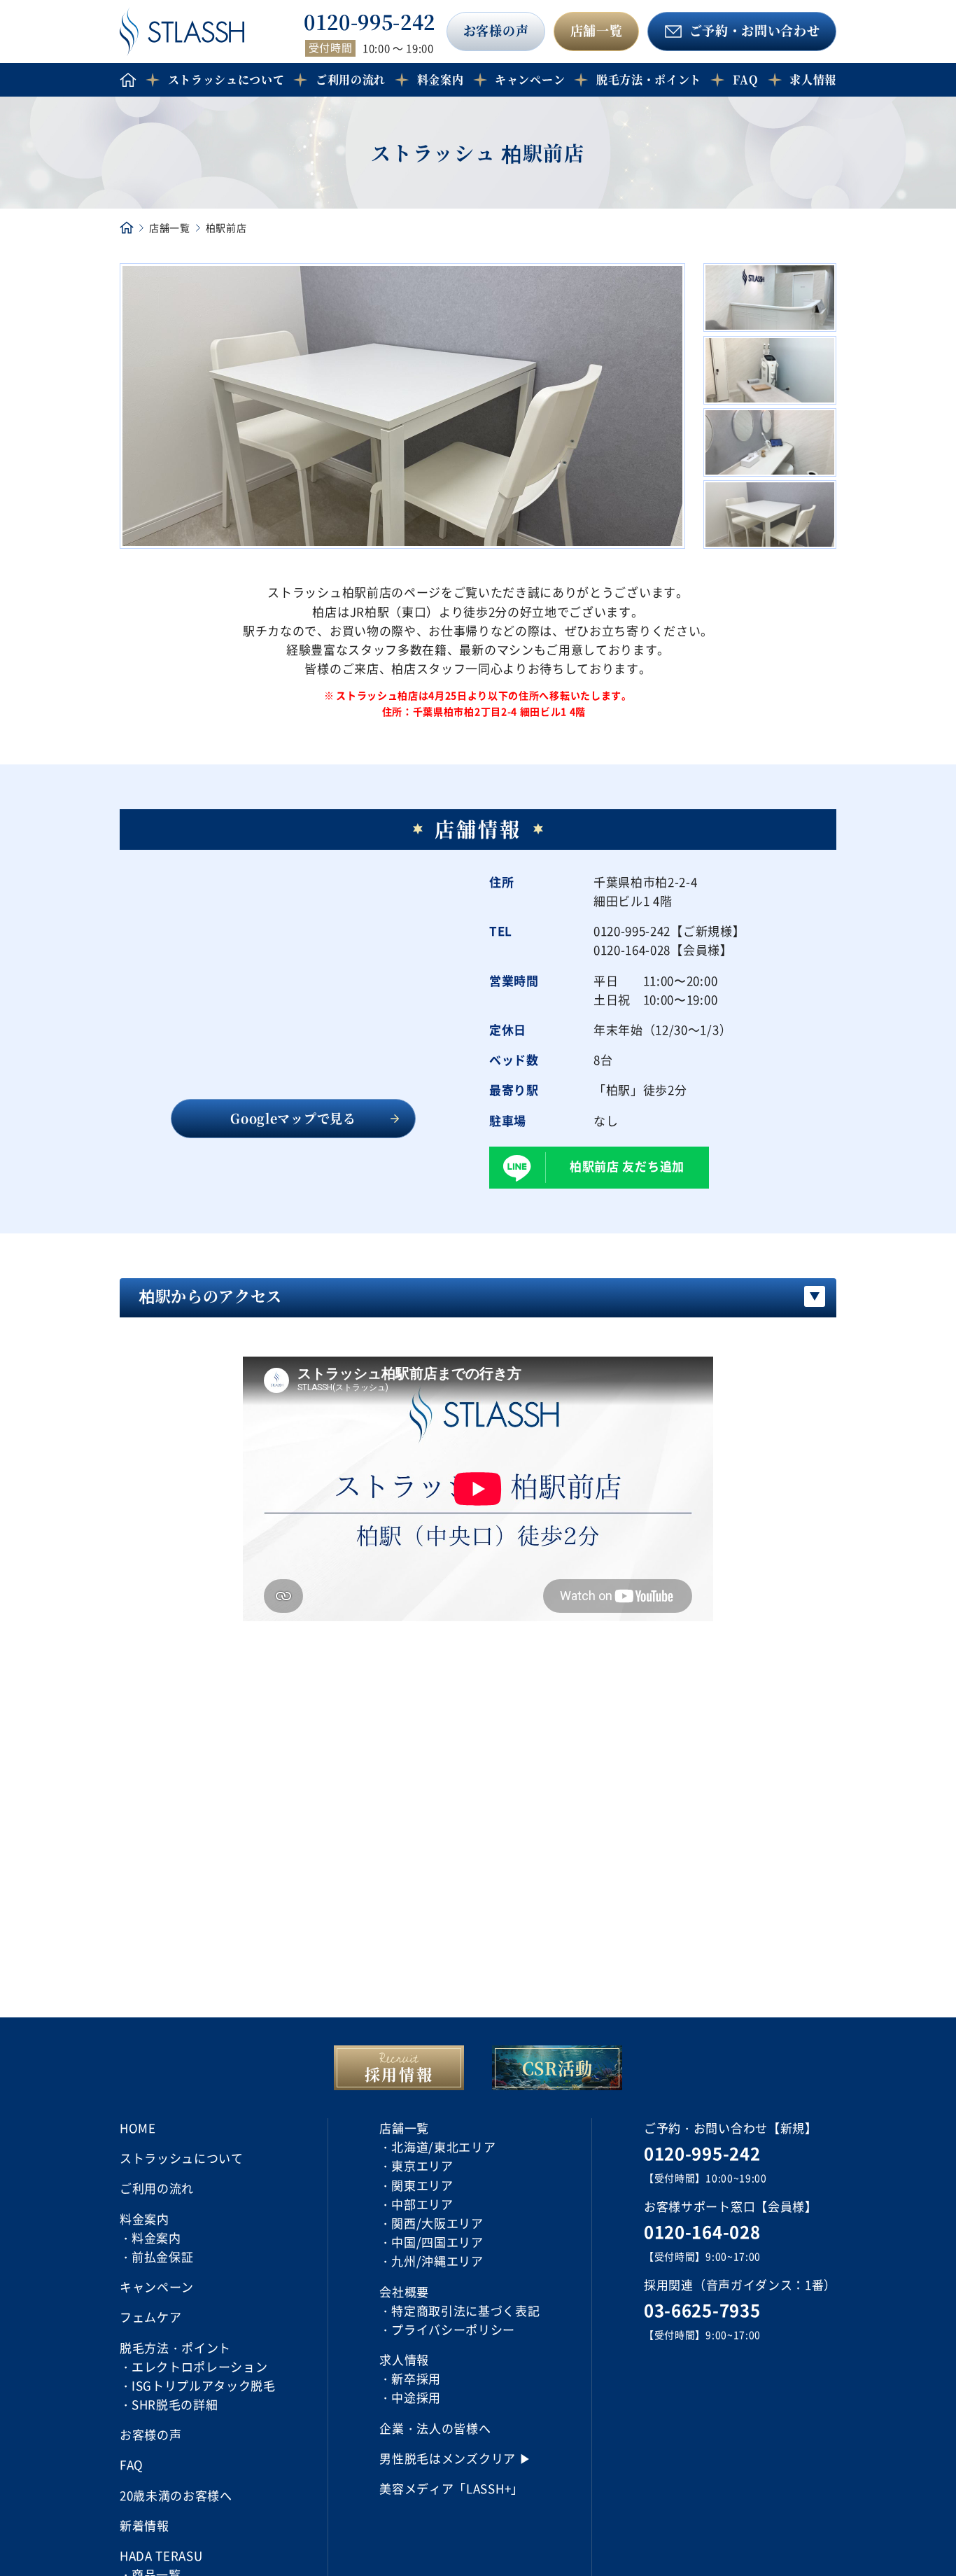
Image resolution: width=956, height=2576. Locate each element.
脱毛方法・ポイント (649, 79)
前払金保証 (162, 2256)
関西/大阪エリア (437, 2223)
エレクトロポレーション (199, 2366)
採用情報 (399, 2074)
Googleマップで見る (293, 1118)
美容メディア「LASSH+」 (451, 2488)
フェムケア (150, 2317)
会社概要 (404, 2291)
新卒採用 (416, 2378)
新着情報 (145, 2525)
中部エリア (422, 2204)
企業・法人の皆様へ (435, 2428)
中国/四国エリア (437, 2242)
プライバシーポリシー (453, 2329)
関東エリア (422, 2185)
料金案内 (156, 2238)
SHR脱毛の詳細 (175, 2404)
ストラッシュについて (226, 79)
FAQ (746, 79)
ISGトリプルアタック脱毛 (204, 2385)
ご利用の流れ (351, 79)
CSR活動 (557, 2067)
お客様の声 (496, 30)
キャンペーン (530, 79)
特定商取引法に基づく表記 (465, 2310)
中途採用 (416, 2397)
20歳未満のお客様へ (176, 2495)
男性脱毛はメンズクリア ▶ (455, 2458)
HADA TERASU (161, 2555)
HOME (138, 2128)
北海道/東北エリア (443, 2147)
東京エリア (422, 2165)
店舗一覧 (597, 30)
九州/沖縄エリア (437, 2261)
